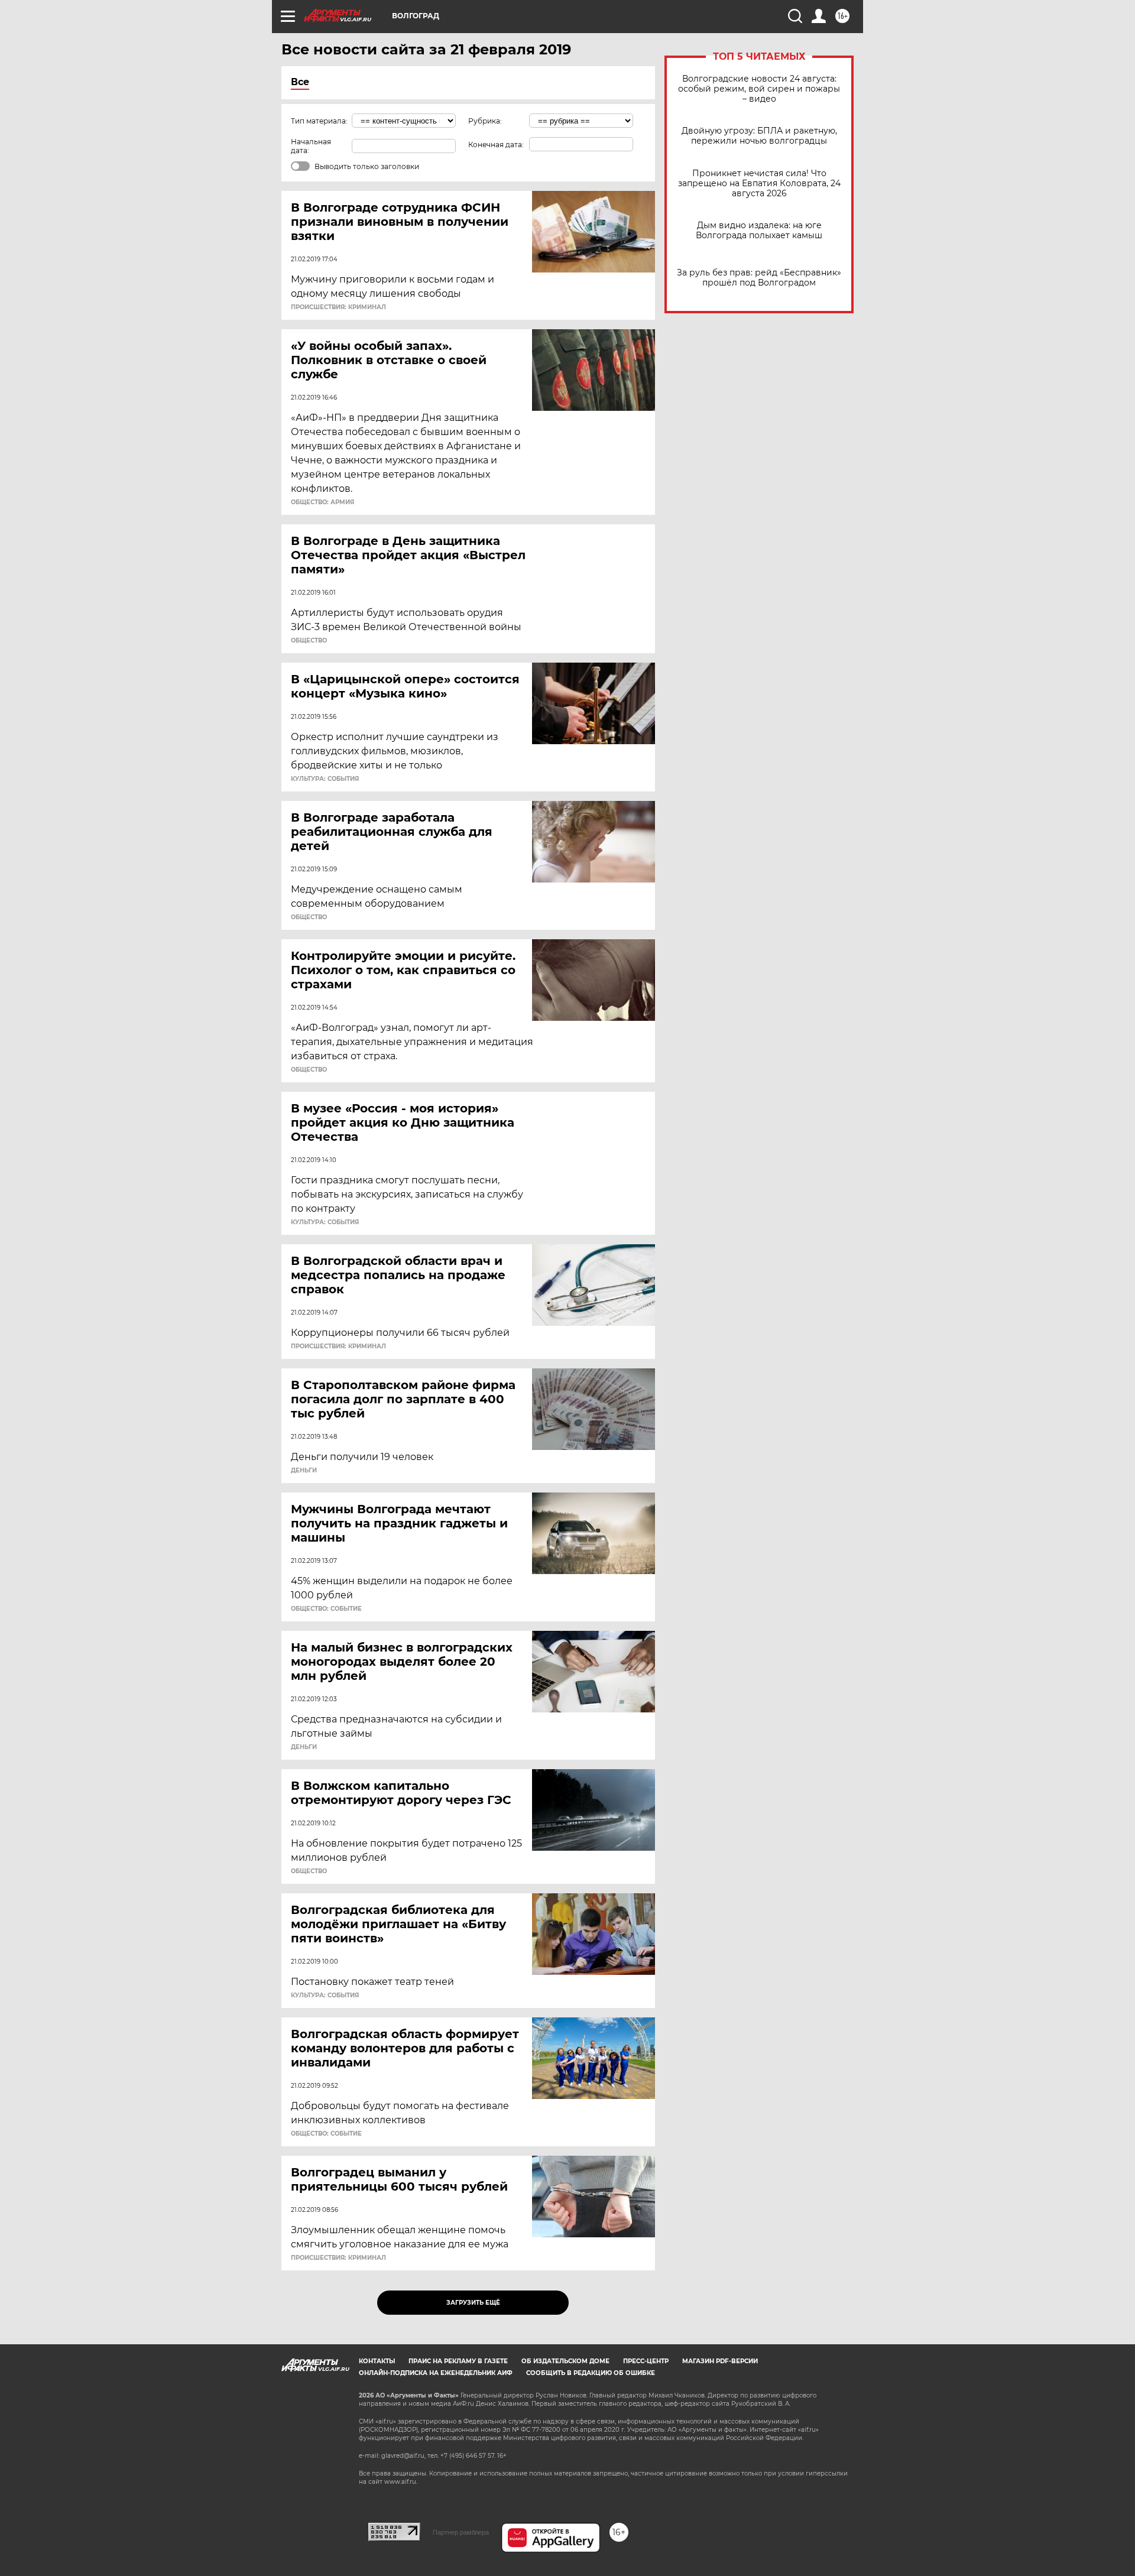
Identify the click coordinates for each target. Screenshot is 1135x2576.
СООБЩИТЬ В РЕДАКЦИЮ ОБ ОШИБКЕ (591, 2373)
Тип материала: (319, 121)
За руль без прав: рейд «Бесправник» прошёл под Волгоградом (759, 278)
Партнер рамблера (461, 2532)
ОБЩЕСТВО (309, 641)
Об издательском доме (565, 2361)
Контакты (377, 2361)
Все (300, 82)
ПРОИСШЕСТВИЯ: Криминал (338, 307)
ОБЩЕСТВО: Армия (322, 502)
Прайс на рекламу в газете (458, 2361)
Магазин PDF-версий (720, 2361)
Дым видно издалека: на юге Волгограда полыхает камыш (759, 231)
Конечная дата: (496, 145)
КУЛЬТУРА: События (325, 779)
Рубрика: (485, 121)
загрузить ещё (473, 2303)
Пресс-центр (646, 2361)
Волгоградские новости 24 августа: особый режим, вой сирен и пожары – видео (759, 89)
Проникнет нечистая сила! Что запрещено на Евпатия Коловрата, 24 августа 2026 (759, 184)
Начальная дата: (311, 146)
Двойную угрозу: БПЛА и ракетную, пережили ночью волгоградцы (759, 136)
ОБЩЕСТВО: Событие (326, 1609)
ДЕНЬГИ (304, 1471)
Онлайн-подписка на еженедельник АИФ (436, 2373)
